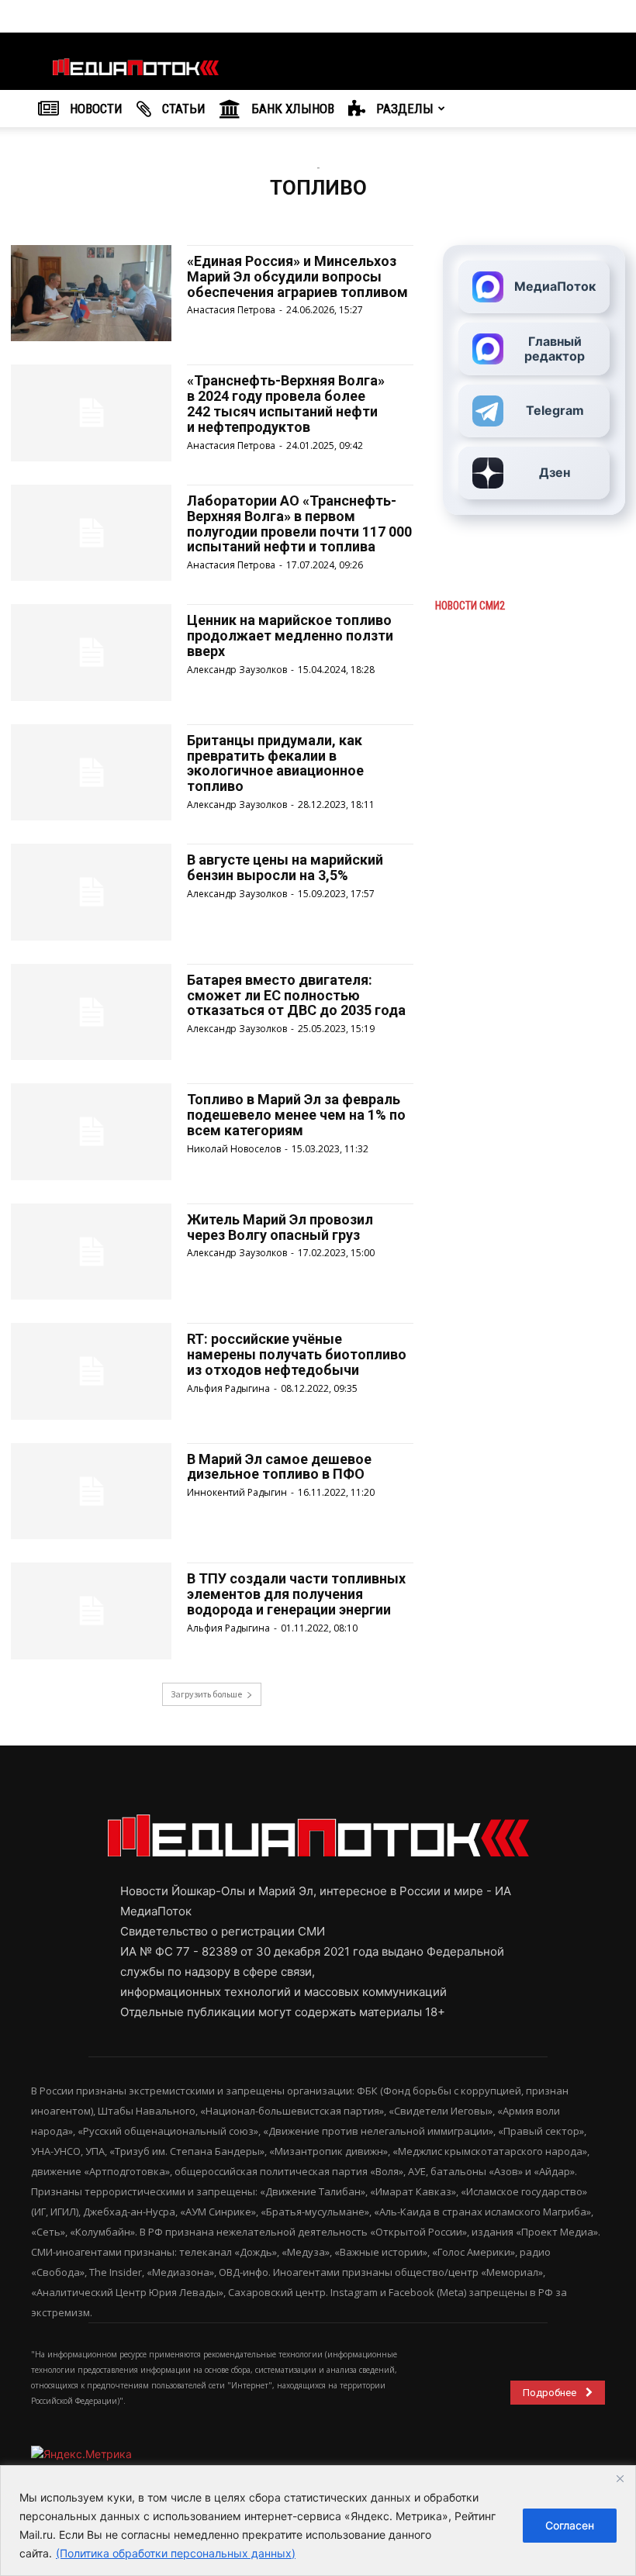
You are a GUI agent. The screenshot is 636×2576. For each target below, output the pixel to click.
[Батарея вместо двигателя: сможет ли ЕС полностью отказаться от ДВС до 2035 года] (91, 1012)
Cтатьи (182, 109)
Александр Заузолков (237, 670)
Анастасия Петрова (231, 310)
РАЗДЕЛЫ (403, 109)
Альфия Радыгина (228, 1388)
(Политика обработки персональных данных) (176, 2553)
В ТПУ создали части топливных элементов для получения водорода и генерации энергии (296, 1594)
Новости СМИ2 (470, 606)
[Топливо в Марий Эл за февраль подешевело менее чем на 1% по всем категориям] (91, 1131)
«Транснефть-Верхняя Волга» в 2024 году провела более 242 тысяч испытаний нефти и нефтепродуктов (286, 403)
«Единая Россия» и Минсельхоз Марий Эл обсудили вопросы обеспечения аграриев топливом (297, 276)
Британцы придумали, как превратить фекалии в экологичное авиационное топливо (275, 763)
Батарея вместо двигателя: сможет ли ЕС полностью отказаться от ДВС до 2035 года (296, 995)
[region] (318, 2521)
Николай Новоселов (234, 1149)
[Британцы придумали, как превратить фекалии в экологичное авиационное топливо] (91, 772)
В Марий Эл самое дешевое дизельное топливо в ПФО (279, 1467)
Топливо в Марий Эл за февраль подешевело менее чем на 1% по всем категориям (296, 1115)
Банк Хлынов (291, 109)
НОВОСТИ (95, 109)
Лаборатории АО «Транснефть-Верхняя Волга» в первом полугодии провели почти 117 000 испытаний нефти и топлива (299, 523)
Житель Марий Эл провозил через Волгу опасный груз (280, 1227)
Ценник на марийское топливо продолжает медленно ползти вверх (290, 635)
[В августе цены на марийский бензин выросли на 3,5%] (91, 892)
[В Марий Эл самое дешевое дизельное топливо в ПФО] (91, 1491)
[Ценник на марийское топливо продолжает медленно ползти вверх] (91, 652)
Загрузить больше (206, 1694)
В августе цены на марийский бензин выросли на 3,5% (285, 867)
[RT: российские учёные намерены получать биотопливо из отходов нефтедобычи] (91, 1371)
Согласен (570, 2525)
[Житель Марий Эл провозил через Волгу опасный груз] (91, 1252)
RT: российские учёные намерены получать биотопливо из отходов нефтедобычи (297, 1354)
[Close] (620, 2478)
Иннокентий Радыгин (237, 1492)
